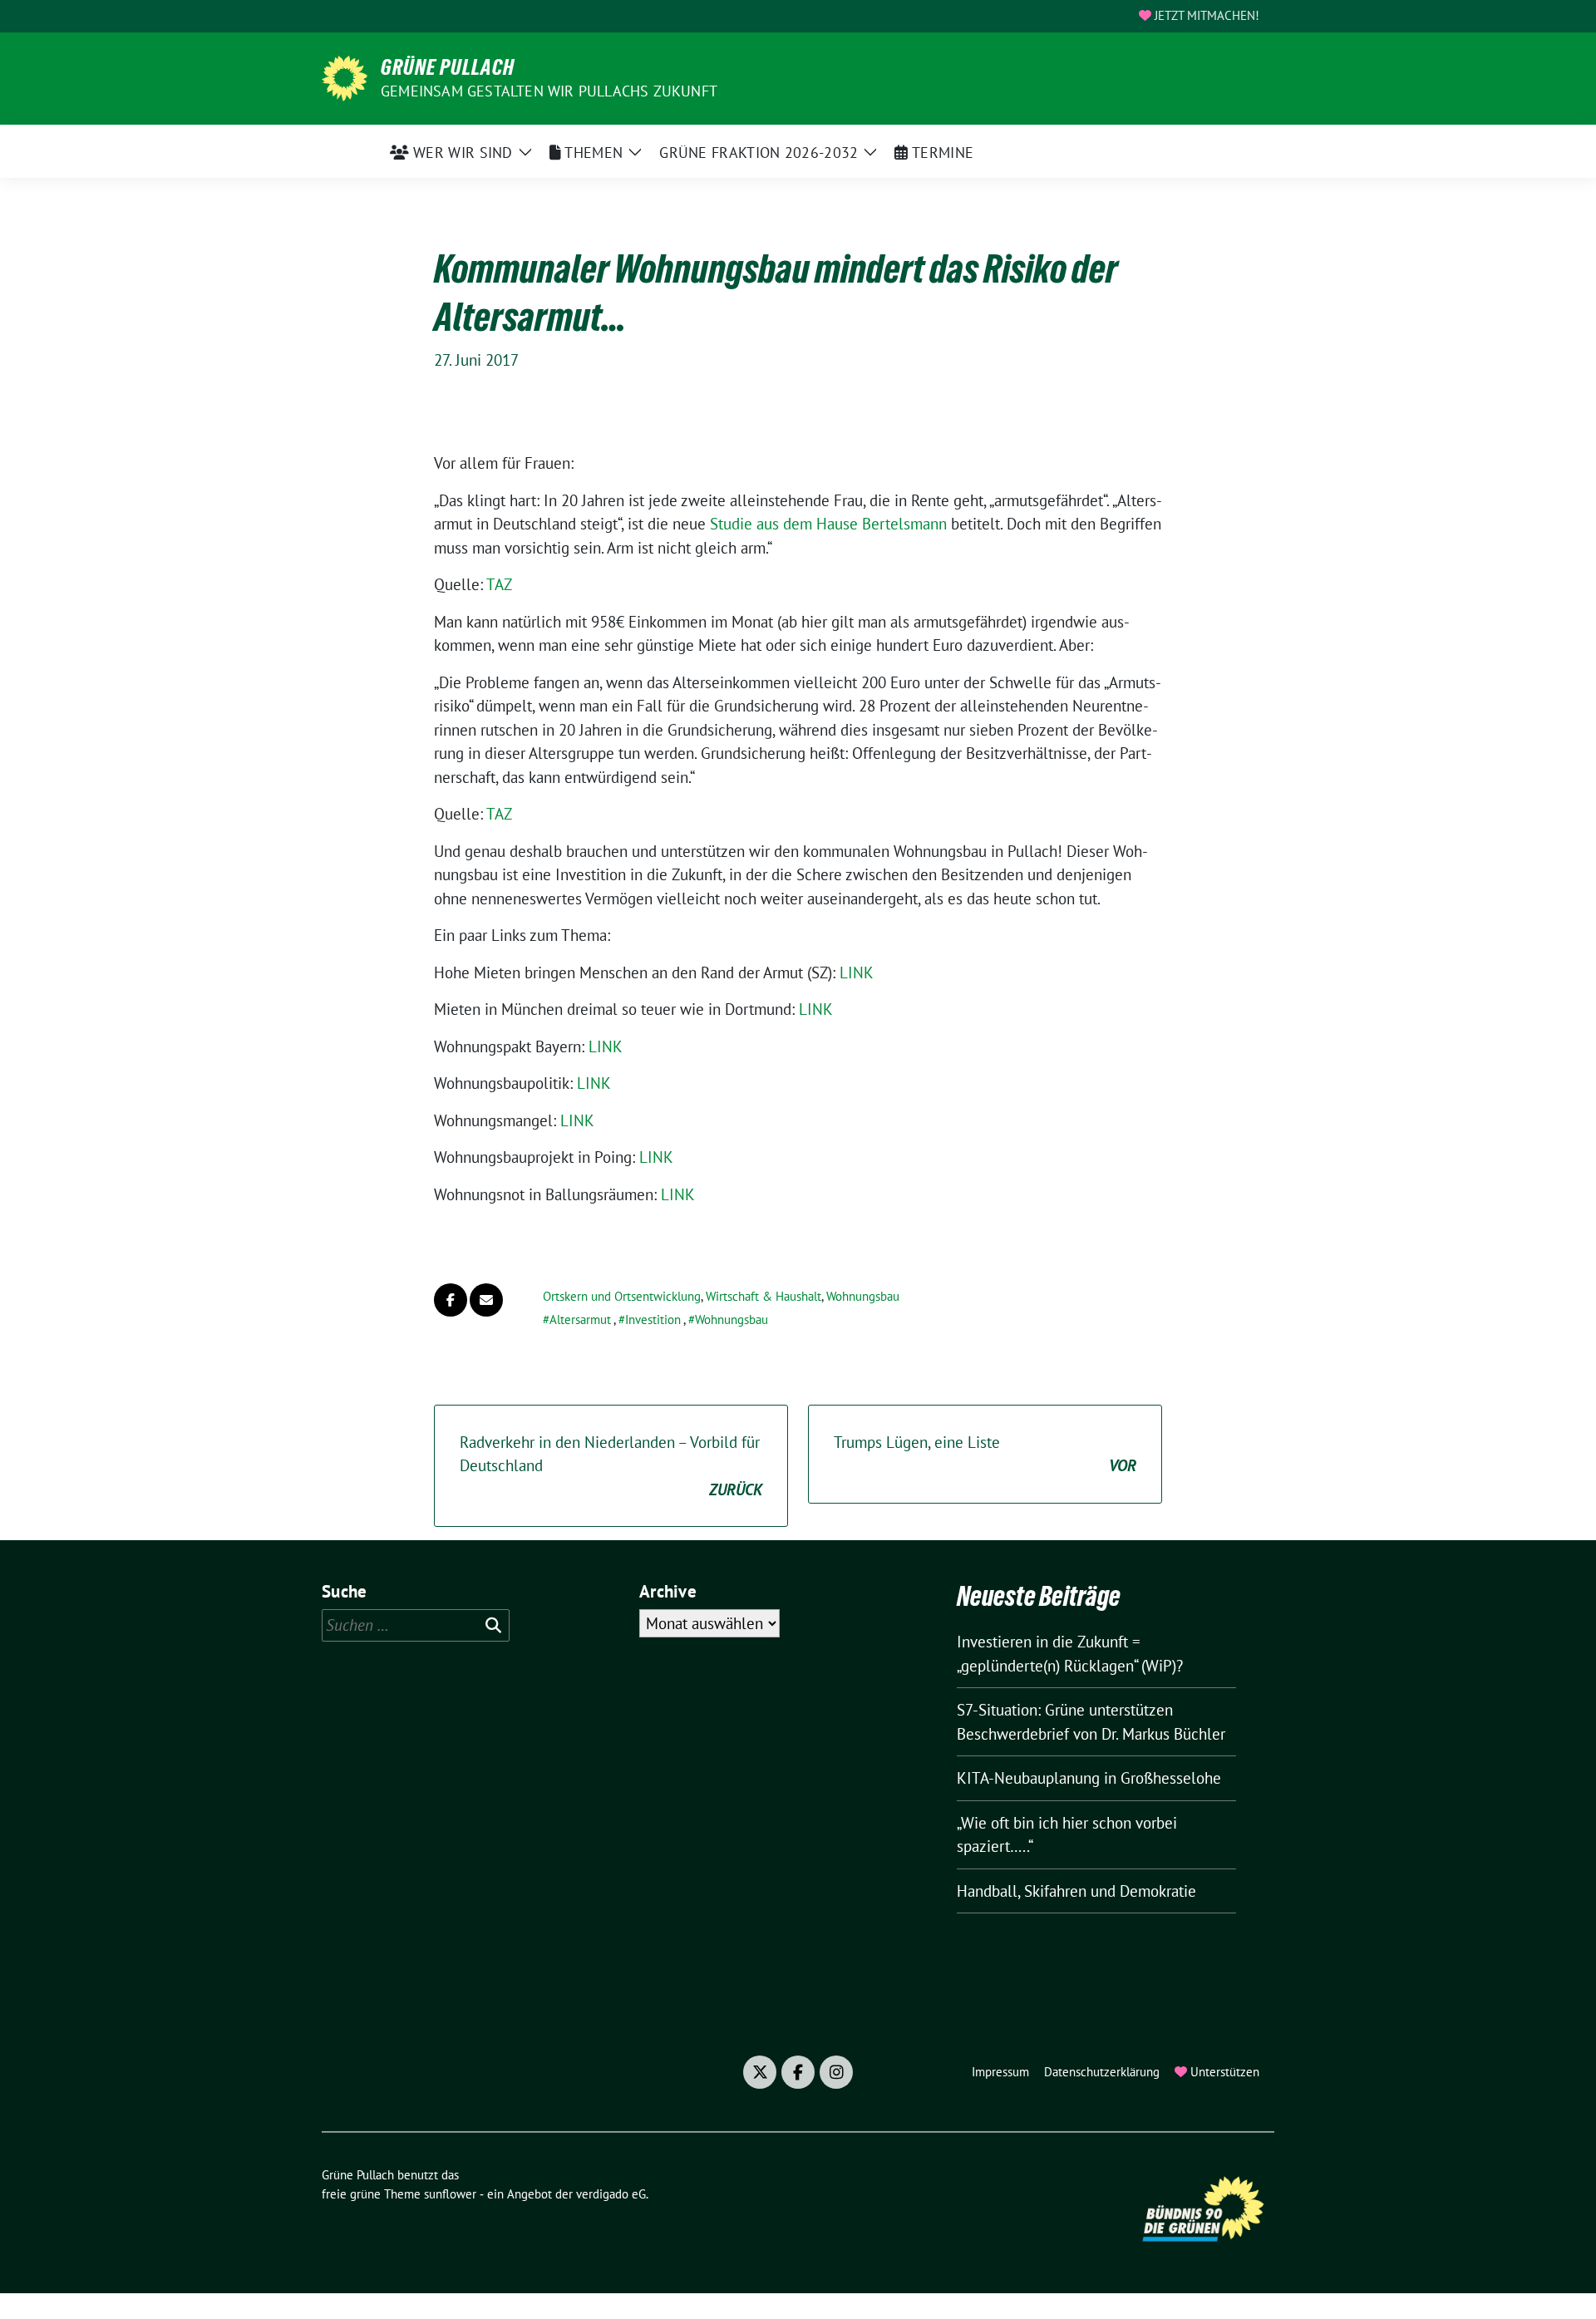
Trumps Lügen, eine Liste (985, 1454)
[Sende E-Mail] (486, 1300)
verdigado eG (611, 2194)
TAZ (499, 584)
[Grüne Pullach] (345, 76)
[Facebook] (798, 2072)
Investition (653, 1320)
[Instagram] (836, 2072)
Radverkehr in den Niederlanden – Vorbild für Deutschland (611, 1466)
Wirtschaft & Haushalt (764, 1296)
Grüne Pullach (448, 67)
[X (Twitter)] (760, 2072)
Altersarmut (580, 1320)
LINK (857, 972)
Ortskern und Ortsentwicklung (622, 1296)
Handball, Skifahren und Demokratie (1076, 1891)
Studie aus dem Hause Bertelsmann (828, 524)
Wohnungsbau (863, 1296)
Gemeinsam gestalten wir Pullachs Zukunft (549, 91)
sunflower (450, 2194)
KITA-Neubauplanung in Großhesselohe (1089, 1778)
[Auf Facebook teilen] (451, 1300)
